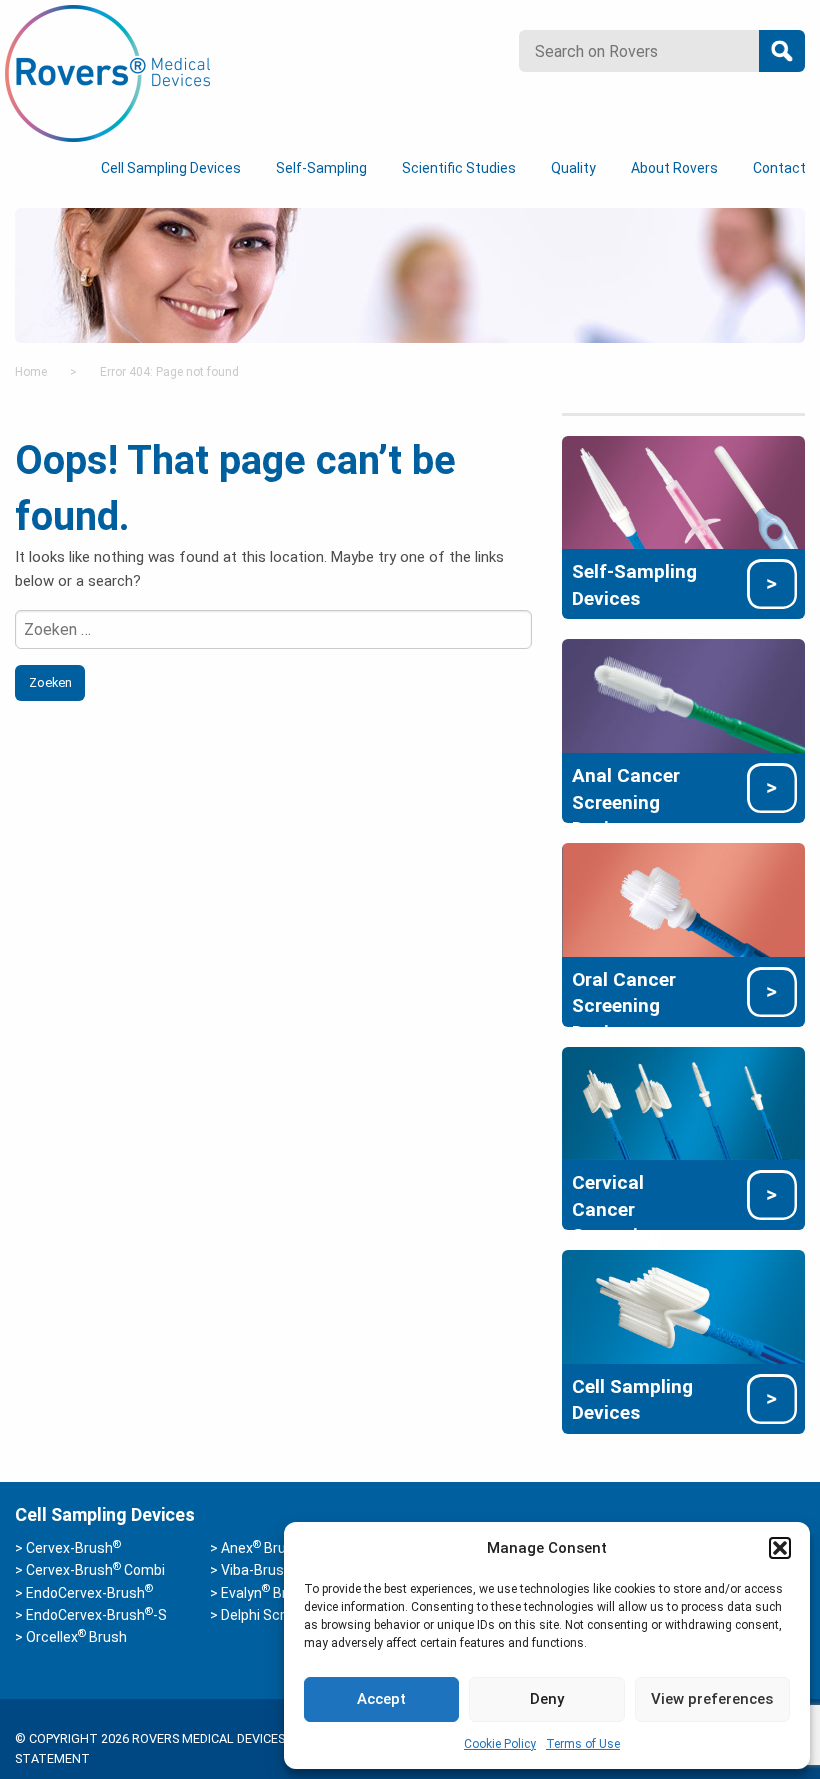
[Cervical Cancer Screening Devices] (683, 1102)
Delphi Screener (271, 1615)
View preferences (712, 1699)
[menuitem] (174, 168)
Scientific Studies (459, 168)
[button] (780, 1548)
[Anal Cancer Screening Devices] (683, 695)
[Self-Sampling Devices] (683, 491)
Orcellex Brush (76, 1637)
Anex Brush (261, 1548)
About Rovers (674, 168)
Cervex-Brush (73, 1548)
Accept (381, 1699)
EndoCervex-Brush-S (96, 1615)
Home (31, 372)
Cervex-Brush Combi (95, 1570)
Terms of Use (583, 1744)
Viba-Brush (260, 1570)
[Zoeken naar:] (273, 629)
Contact (779, 168)
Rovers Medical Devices (107, 74)
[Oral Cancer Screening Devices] (683, 899)
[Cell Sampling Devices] (683, 1306)
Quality (573, 168)
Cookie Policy (500, 1744)
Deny (547, 1699)
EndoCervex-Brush (89, 1593)
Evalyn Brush (266, 1593)
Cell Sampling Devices (171, 168)
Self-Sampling (321, 168)
